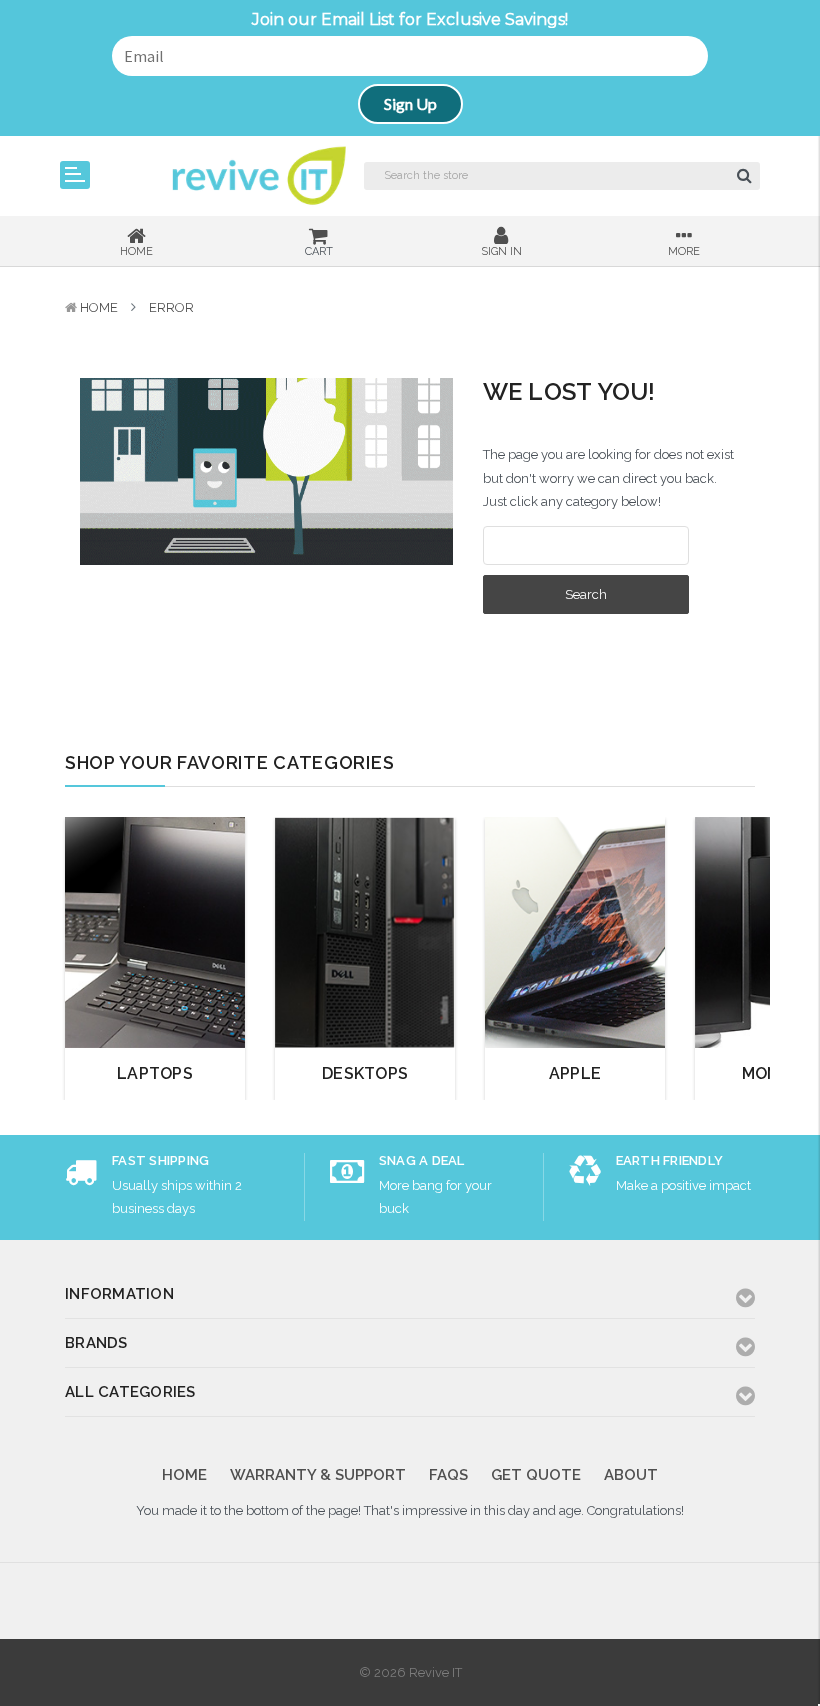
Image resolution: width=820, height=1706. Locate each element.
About (631, 1475)
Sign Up (410, 103)
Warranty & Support (318, 1475)
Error (171, 307)
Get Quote (536, 1475)
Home (99, 307)
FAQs (448, 1475)
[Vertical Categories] (75, 175)
